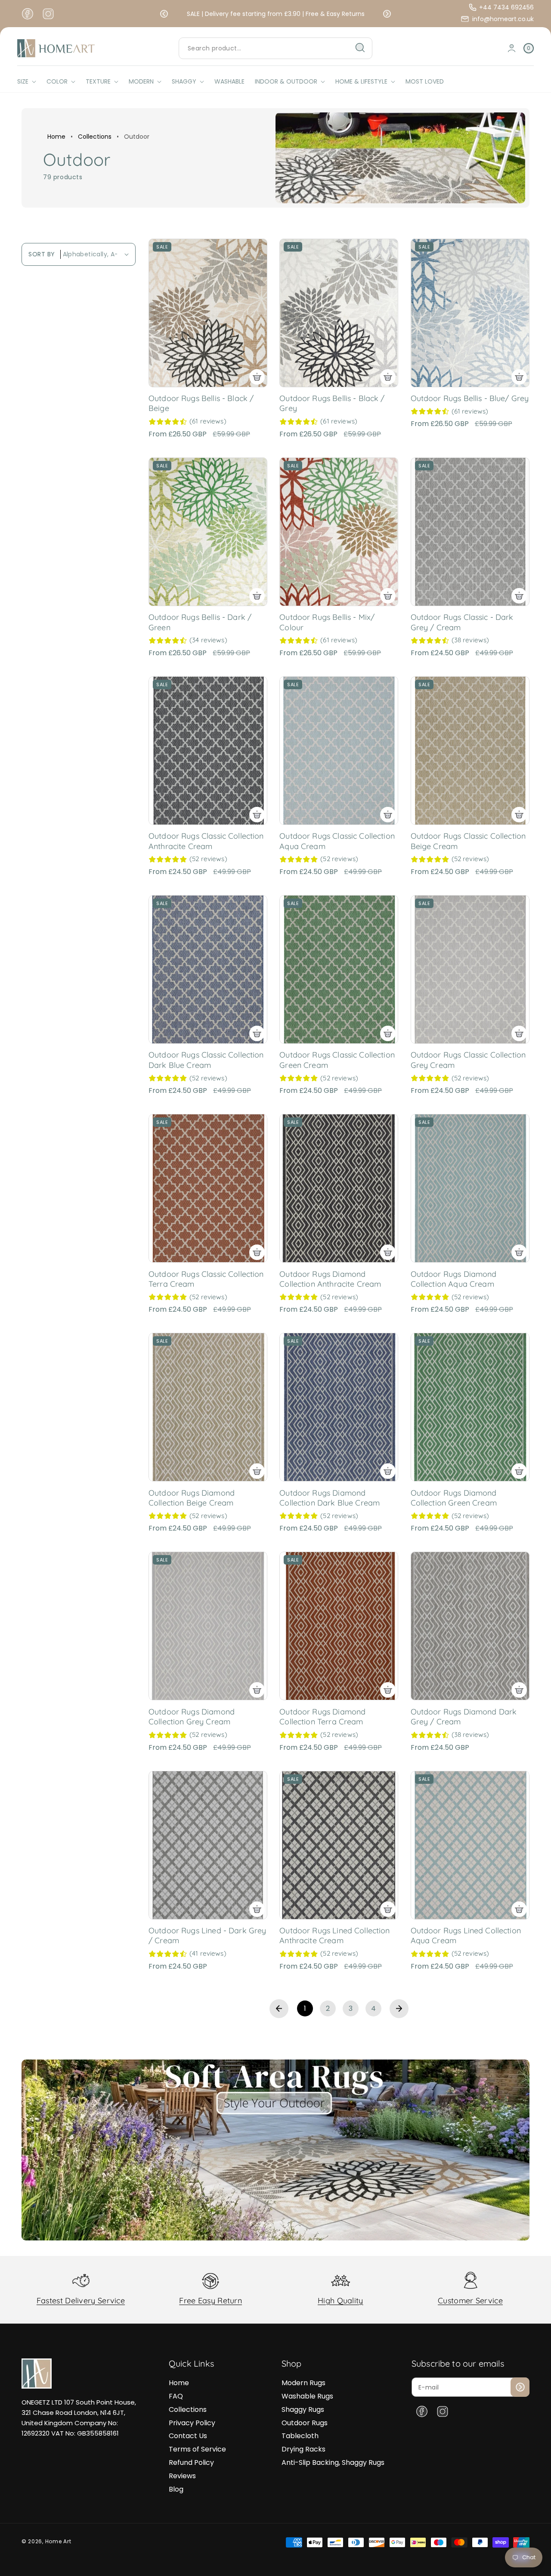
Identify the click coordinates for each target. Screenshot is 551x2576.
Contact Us (188, 2436)
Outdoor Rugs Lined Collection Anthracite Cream (334, 1935)
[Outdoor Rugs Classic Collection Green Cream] (339, 969)
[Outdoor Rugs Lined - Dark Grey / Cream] (208, 1845)
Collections (95, 137)
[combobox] (275, 48)
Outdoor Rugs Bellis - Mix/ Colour (327, 622)
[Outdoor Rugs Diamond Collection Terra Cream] (339, 1626)
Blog (176, 2489)
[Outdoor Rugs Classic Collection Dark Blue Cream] (208, 969)
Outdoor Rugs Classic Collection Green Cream (337, 1060)
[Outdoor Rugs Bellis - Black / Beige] (208, 313)
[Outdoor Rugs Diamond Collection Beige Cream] (208, 1407)
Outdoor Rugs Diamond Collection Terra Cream (322, 1717)
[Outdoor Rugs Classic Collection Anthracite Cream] (208, 751)
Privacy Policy (192, 2423)
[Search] (360, 48)
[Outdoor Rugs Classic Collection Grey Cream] (470, 969)
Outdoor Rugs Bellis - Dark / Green (200, 622)
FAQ (176, 2396)
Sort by (42, 254)
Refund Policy (191, 2462)
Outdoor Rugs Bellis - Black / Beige (201, 403)
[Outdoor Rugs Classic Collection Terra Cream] (208, 1188)
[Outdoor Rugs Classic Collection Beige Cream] (470, 751)
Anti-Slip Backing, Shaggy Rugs (333, 2462)
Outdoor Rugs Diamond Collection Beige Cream (192, 1498)
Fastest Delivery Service (81, 2301)
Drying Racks (303, 2449)
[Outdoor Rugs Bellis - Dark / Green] (208, 532)
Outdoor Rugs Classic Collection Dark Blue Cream (206, 1060)
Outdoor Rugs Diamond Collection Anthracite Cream (330, 1279)
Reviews (182, 2476)
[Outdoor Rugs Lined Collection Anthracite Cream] (339, 1845)
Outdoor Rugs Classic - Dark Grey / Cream (462, 622)
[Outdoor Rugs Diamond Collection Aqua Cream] (470, 1188)
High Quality (341, 2301)
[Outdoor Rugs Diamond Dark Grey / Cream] (470, 1626)
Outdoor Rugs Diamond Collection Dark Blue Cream (330, 1498)
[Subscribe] (520, 2387)
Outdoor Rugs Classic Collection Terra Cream (206, 1279)
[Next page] (399, 2009)
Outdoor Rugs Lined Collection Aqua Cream (466, 1935)
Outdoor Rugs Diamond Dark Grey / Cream (464, 1717)
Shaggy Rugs (303, 2410)
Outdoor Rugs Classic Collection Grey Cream (468, 1060)
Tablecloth (300, 2436)
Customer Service (470, 2301)
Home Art (58, 2541)
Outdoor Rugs (305, 2423)
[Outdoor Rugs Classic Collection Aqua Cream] (339, 751)
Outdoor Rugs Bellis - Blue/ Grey (470, 398)
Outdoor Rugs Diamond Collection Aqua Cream (454, 1279)
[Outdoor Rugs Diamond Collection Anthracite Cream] (339, 1188)
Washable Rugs (307, 2396)
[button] (164, 14)
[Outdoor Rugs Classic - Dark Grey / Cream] (470, 532)
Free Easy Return (210, 2301)
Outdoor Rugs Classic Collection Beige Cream (468, 841)
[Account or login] (512, 48)
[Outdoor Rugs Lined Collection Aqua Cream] (470, 1845)
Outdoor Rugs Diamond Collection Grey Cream (192, 1717)
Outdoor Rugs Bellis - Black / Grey (332, 403)
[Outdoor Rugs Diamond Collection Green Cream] (470, 1407)
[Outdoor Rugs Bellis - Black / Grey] (339, 313)
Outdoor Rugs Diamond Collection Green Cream (454, 1498)
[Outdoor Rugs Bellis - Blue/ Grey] (470, 313)
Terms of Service (197, 2449)
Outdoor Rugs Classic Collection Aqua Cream (337, 841)
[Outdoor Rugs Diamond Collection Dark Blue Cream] (339, 1407)
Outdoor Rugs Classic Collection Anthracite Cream (206, 841)
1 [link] (305, 2008)
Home (56, 137)
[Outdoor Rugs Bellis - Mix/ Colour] (339, 532)
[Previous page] (279, 2009)
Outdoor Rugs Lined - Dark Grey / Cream (207, 1935)
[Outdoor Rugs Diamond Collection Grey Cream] (208, 1626)
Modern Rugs (303, 2383)
